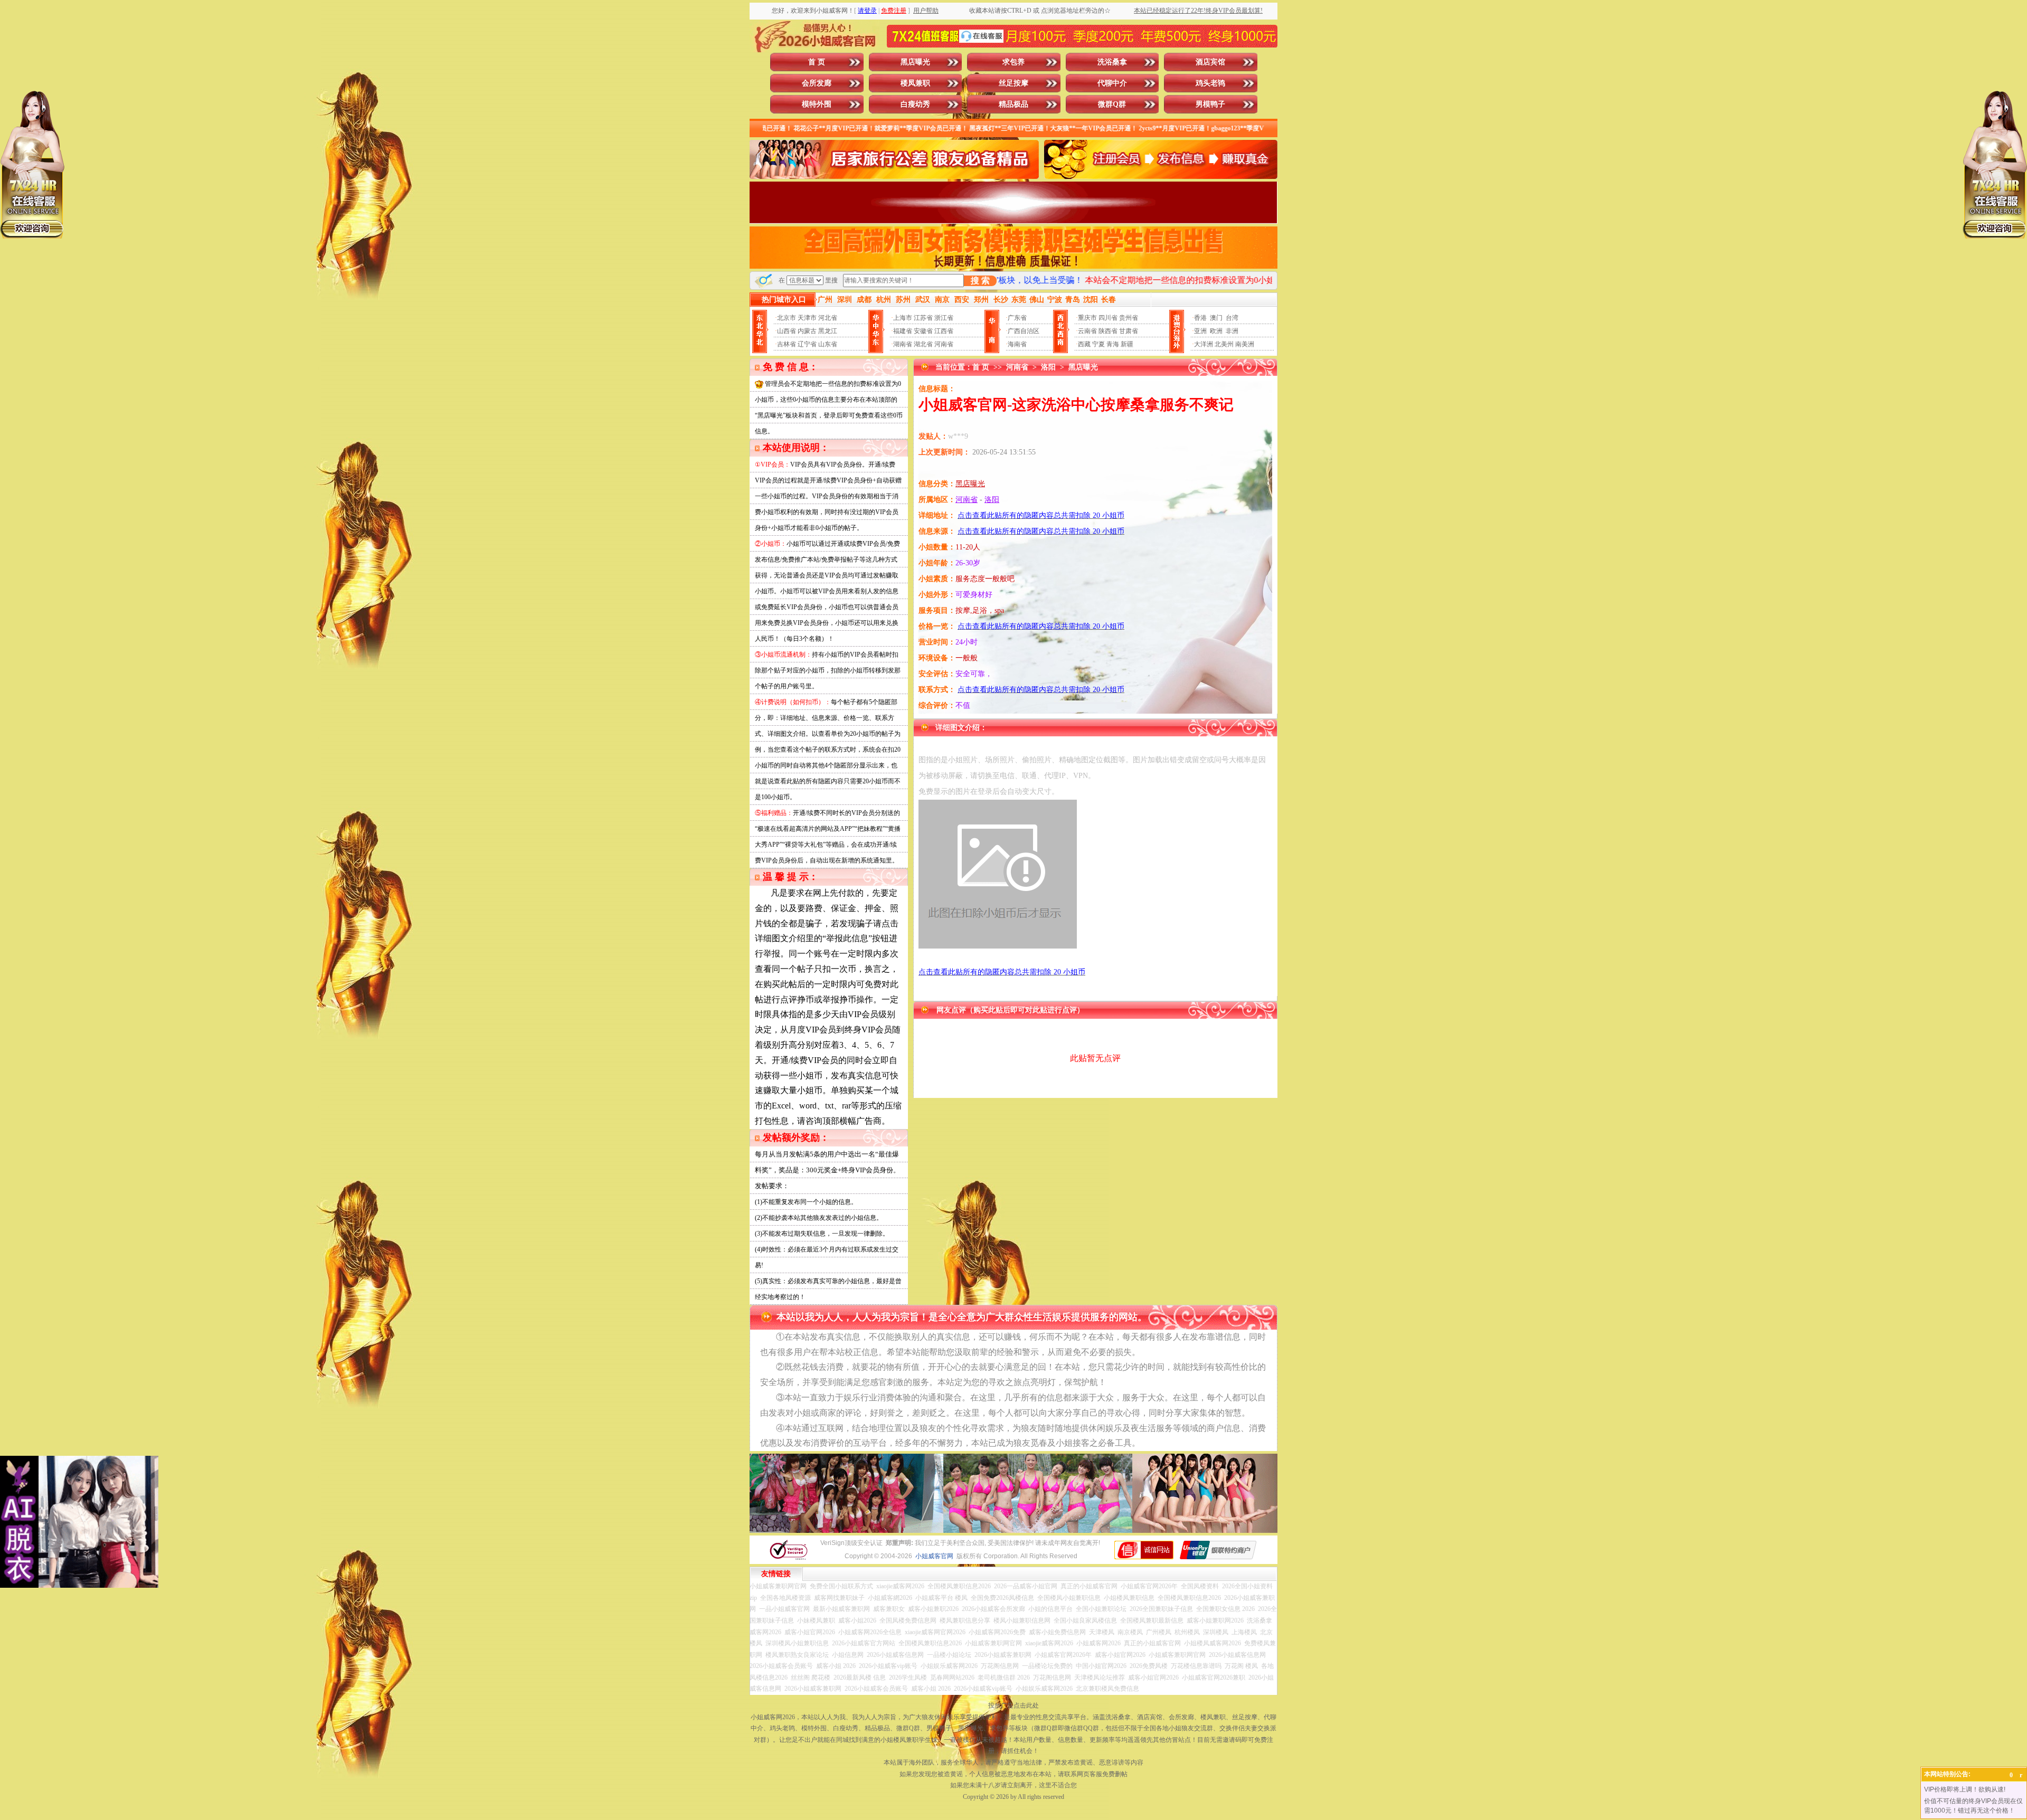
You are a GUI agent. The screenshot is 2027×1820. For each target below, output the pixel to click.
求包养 (1013, 62)
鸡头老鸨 (1210, 83)
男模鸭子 (1210, 104)
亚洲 (1200, 331)
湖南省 (903, 344)
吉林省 (787, 344)
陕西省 (1108, 331)
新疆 (1127, 344)
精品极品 (1013, 104)
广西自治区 (1024, 331)
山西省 (787, 331)
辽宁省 (807, 344)
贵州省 (1129, 318)
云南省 (1087, 331)
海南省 (1017, 344)
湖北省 (923, 344)
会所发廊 (817, 83)
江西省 (944, 331)
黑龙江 (828, 331)
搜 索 (980, 281)
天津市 (807, 318)
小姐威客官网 (934, 1556)
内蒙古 (807, 331)
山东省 (828, 344)
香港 (1200, 318)
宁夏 (1098, 344)
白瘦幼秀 (915, 104)
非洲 (1232, 331)
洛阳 (1048, 367)
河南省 (944, 344)
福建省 (903, 331)
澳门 (1216, 318)
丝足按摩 (1013, 83)
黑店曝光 (915, 62)
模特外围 (817, 104)
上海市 (903, 318)
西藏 (1084, 344)
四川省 (1108, 318)
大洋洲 (1204, 344)
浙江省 (944, 318)
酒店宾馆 (1210, 62)
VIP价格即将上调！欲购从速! (1965, 1789)
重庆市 (1087, 318)
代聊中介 (1112, 83)
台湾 (1232, 318)
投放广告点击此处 (1013, 1705)
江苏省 (923, 318)
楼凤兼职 (915, 83)
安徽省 (923, 331)
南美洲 (1245, 344)
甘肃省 (1129, 331)
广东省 (1017, 318)
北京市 (787, 318)
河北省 (828, 318)
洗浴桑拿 (1112, 62)
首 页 (817, 62)
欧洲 (1216, 331)
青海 (1113, 344)
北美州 (1224, 344)
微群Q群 (1112, 104)
